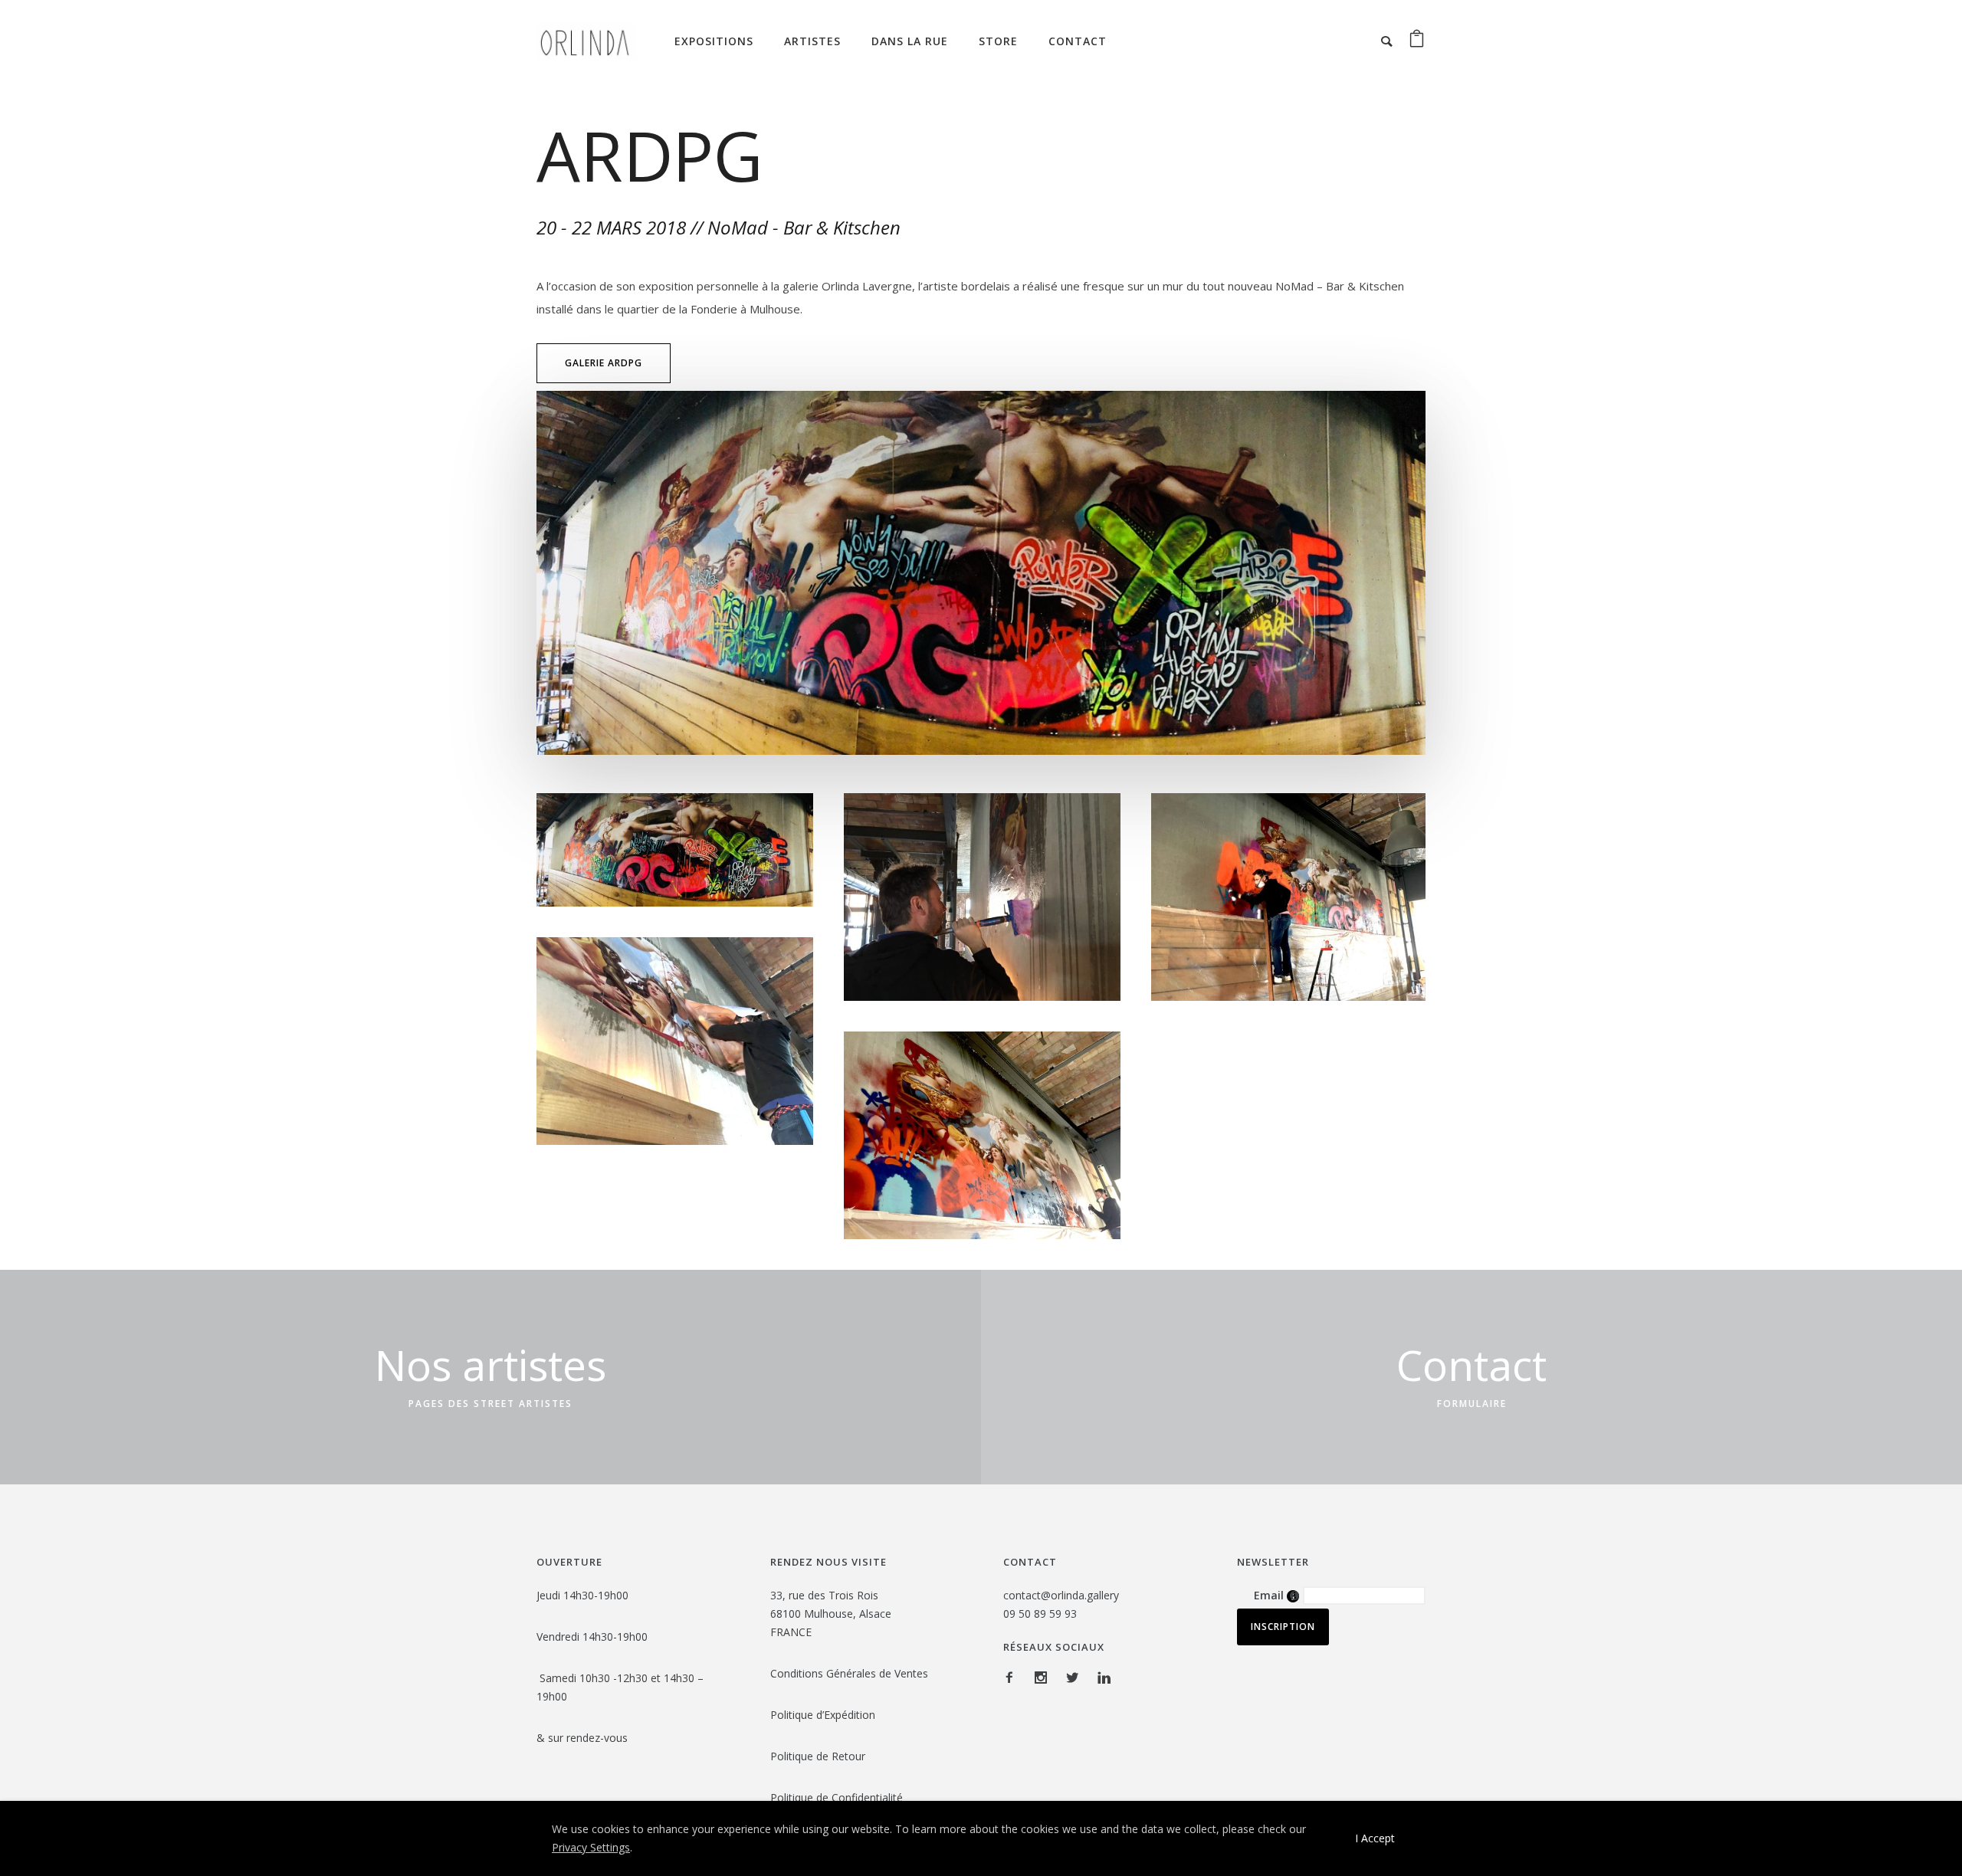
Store (998, 41)
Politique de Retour (819, 1756)
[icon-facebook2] (1013, 1678)
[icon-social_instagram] (1045, 1678)
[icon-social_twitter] (1076, 1678)
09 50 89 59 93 (1040, 1614)
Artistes (812, 41)
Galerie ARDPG (604, 363)
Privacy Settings (591, 1847)
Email (1276, 1595)
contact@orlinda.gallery (1061, 1595)
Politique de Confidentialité (838, 1797)
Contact (1078, 41)
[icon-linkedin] (1104, 1678)
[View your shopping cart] (1417, 41)
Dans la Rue (910, 41)
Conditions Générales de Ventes (849, 1673)
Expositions (714, 41)
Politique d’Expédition (823, 1715)
